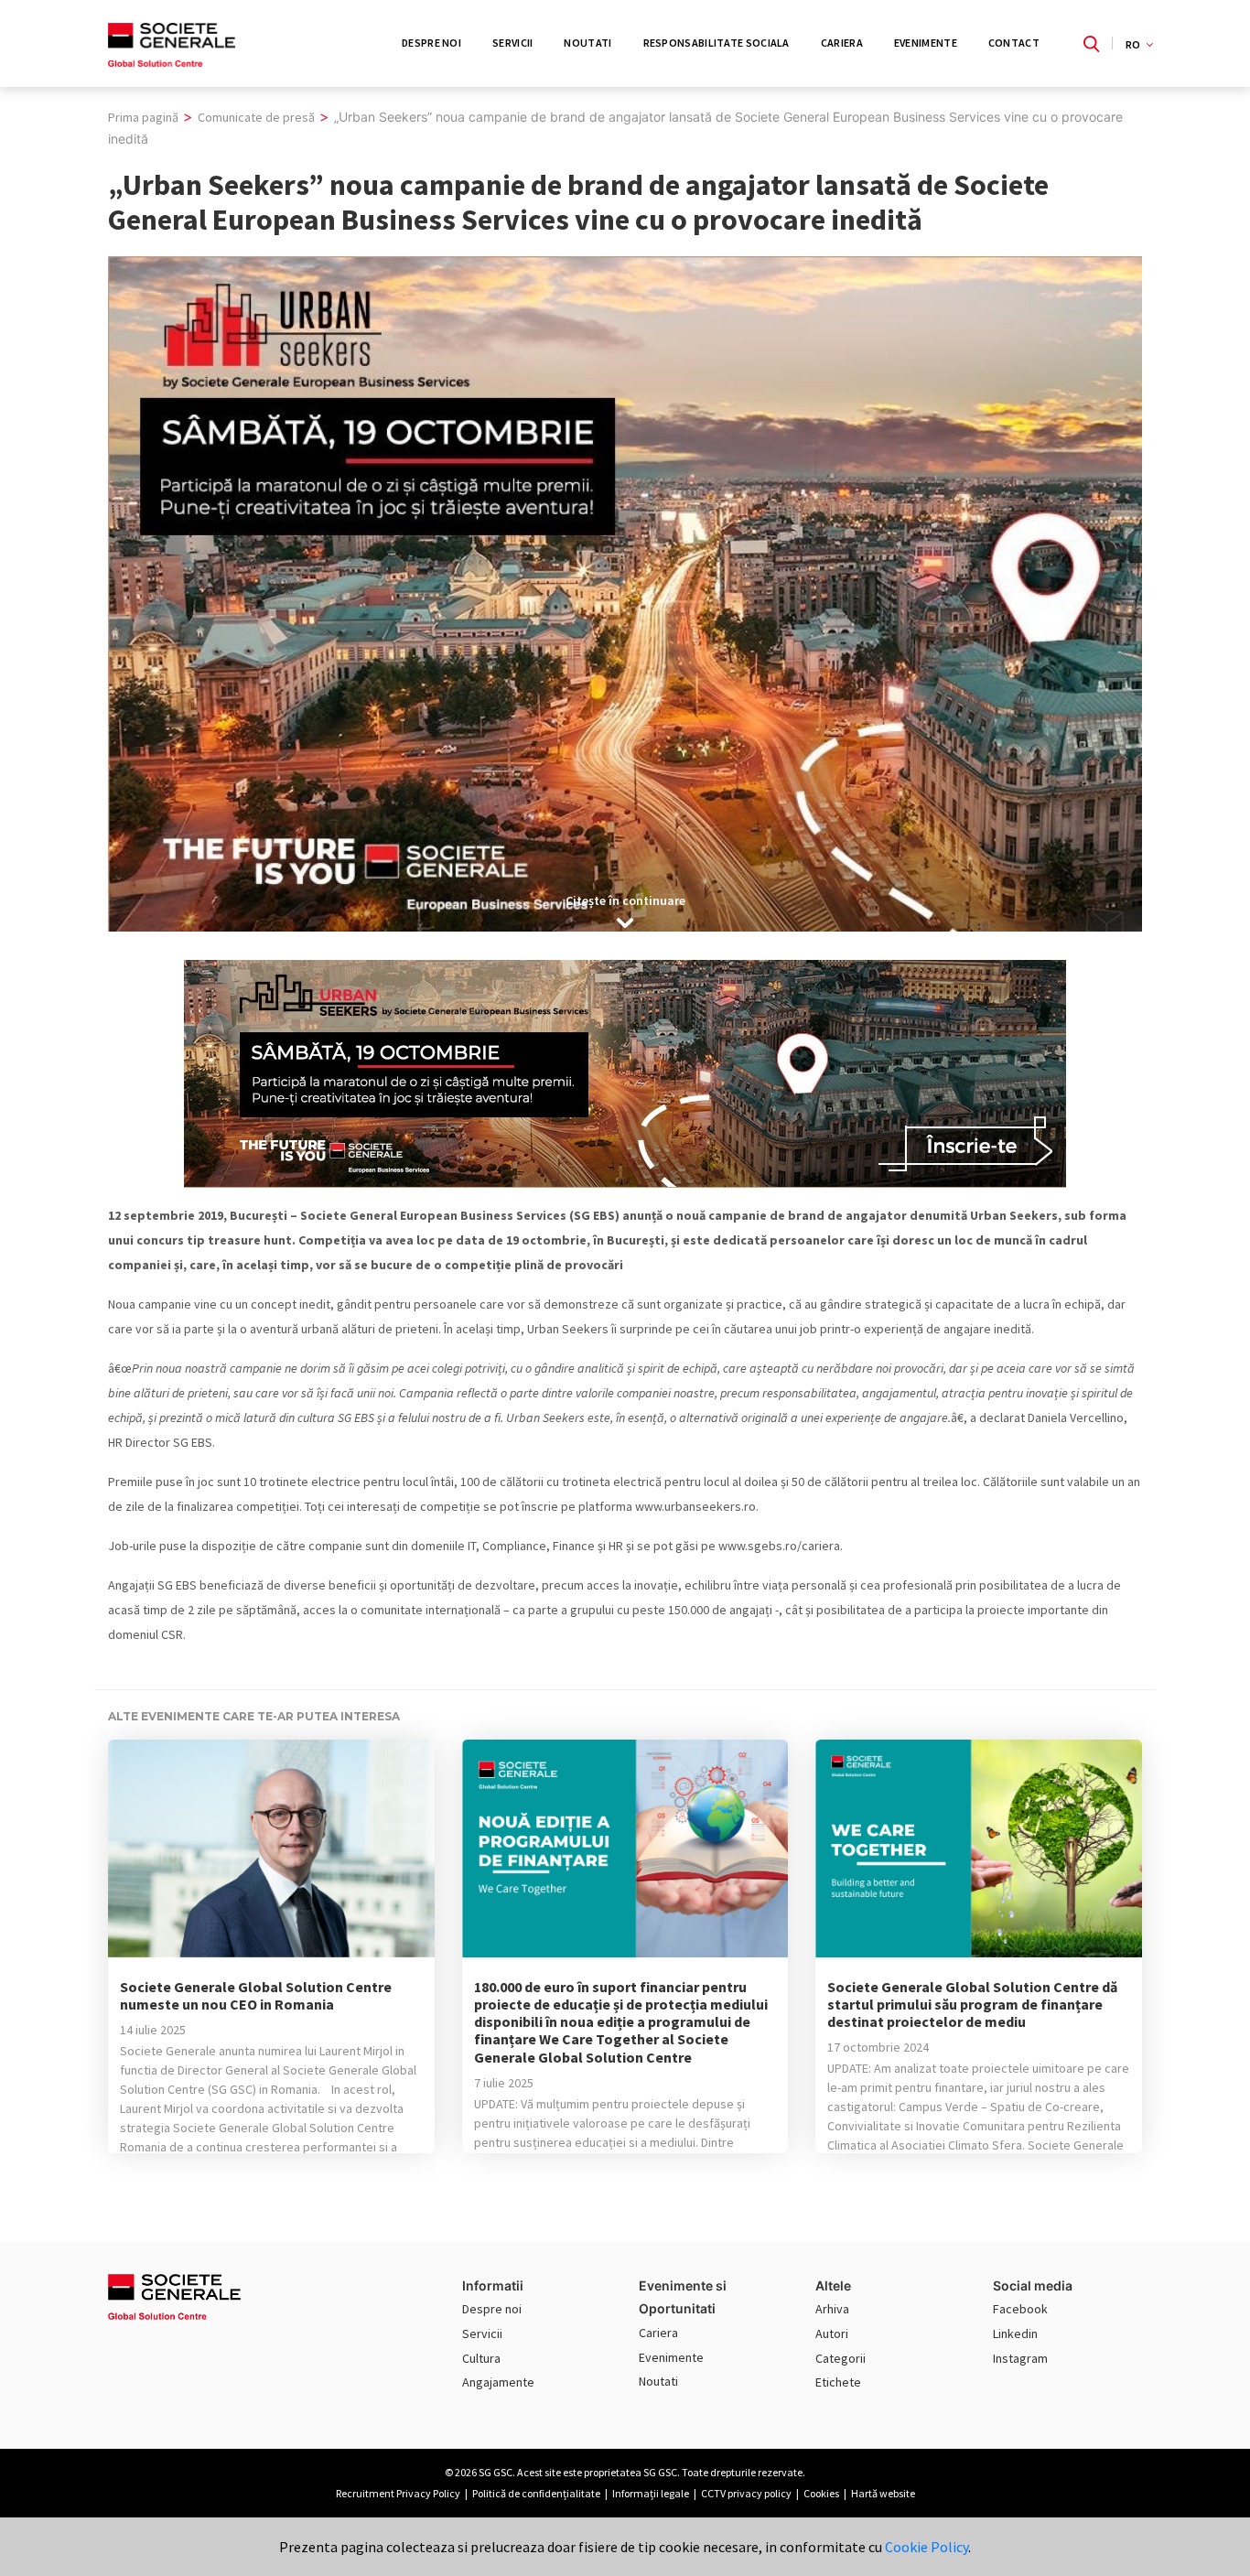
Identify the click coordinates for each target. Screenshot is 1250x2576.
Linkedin (1015, 2333)
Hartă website (883, 2493)
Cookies (821, 2493)
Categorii (841, 2358)
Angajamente (498, 2382)
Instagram (1020, 2358)
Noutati (587, 43)
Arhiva (832, 2309)
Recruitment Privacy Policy (398, 2493)
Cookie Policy (927, 2547)
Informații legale (651, 2493)
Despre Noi (431, 43)
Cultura (481, 2358)
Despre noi (492, 2309)
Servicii (512, 43)
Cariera (842, 43)
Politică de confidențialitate (536, 2493)
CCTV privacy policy (746, 2493)
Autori (832, 2333)
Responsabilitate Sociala (717, 43)
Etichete (838, 2382)
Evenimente (926, 43)
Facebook (1020, 2309)
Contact (1014, 43)
